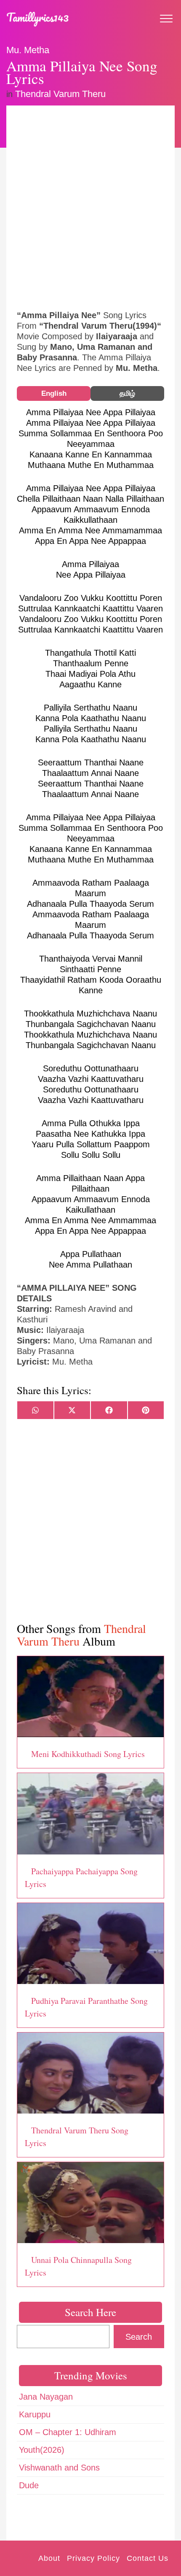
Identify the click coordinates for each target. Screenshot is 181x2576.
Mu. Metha (28, 50)
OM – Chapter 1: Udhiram (68, 2432)
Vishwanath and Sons (59, 2468)
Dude (29, 2485)
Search (139, 2337)
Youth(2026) (42, 2450)
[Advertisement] (90, 207)
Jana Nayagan (46, 2397)
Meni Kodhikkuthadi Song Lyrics (88, 1754)
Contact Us (148, 2558)
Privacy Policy (93, 2558)
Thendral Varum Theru (60, 94)
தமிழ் (127, 393)
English (54, 393)
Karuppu (35, 2414)
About (49, 2558)
